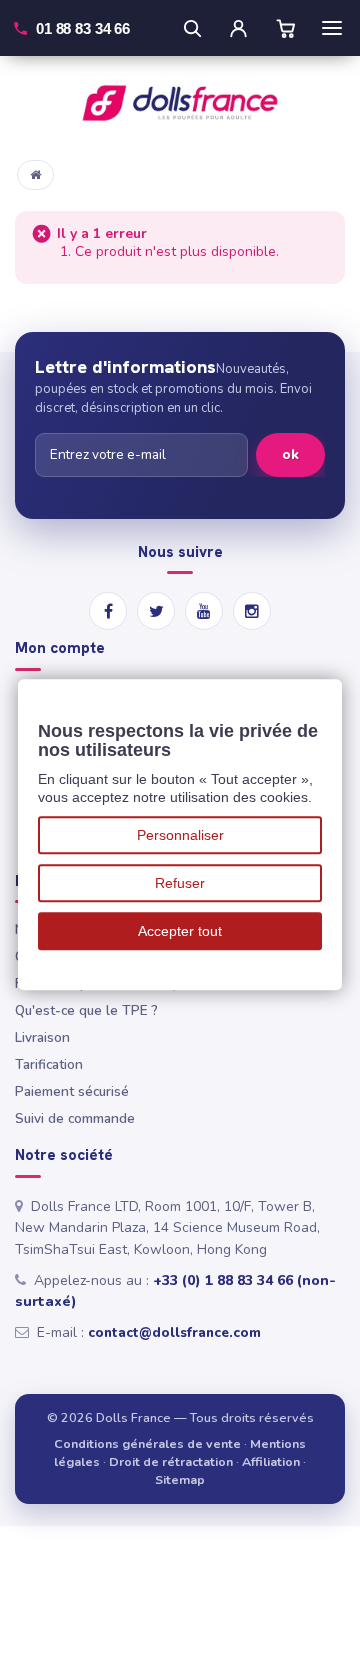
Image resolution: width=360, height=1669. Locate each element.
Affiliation (271, 1461)
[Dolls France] (180, 103)
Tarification (49, 1064)
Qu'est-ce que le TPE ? (86, 1010)
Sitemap (180, 1479)
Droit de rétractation (171, 1461)
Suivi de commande (75, 1118)
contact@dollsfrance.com (174, 1332)
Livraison (42, 1037)
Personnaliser (180, 835)
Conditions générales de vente (147, 1443)
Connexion (238, 28)
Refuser (180, 883)
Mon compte (60, 648)
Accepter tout (180, 931)
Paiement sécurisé (72, 1091)
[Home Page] (35, 175)
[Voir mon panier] (286, 28)
